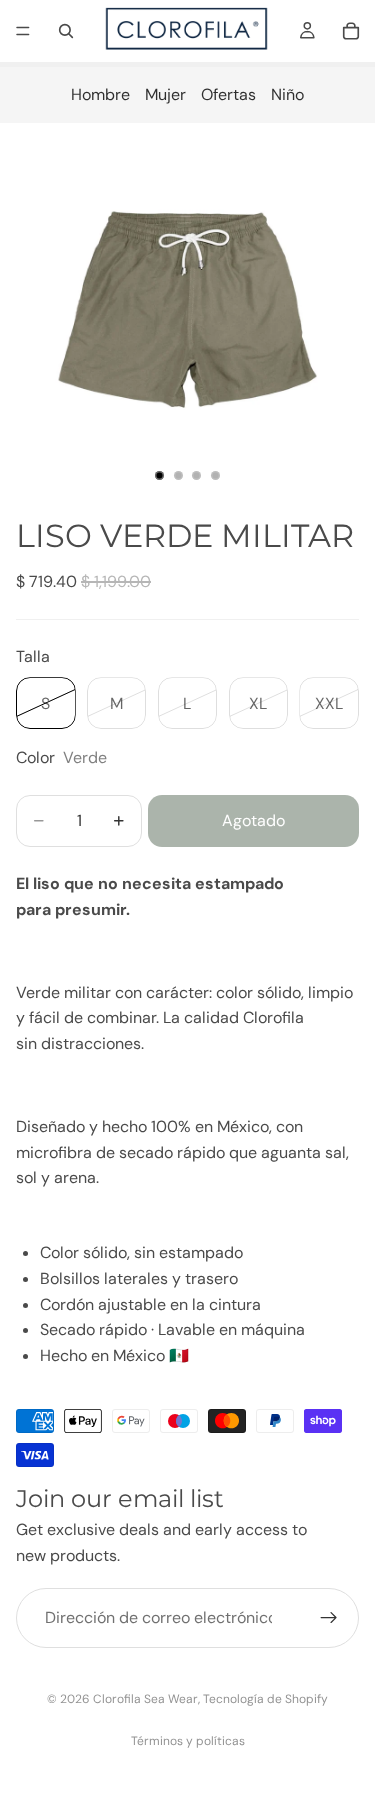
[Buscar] (66, 31)
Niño (287, 94)
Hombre (100, 94)
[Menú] (23, 31)
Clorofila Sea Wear (145, 1699)
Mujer (165, 94)
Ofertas (228, 94)
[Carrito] (351, 31)
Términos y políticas (188, 1741)
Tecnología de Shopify (265, 1699)
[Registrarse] (329, 1619)
